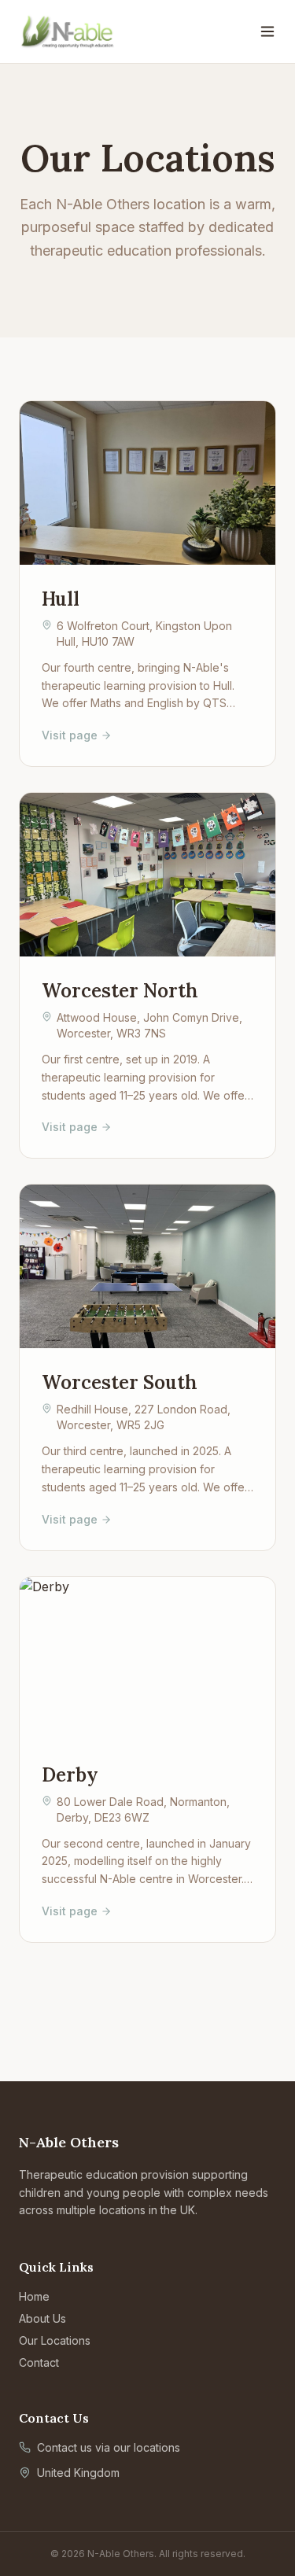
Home (34, 2296)
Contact (39, 2362)
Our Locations (55, 2340)
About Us (42, 2318)
